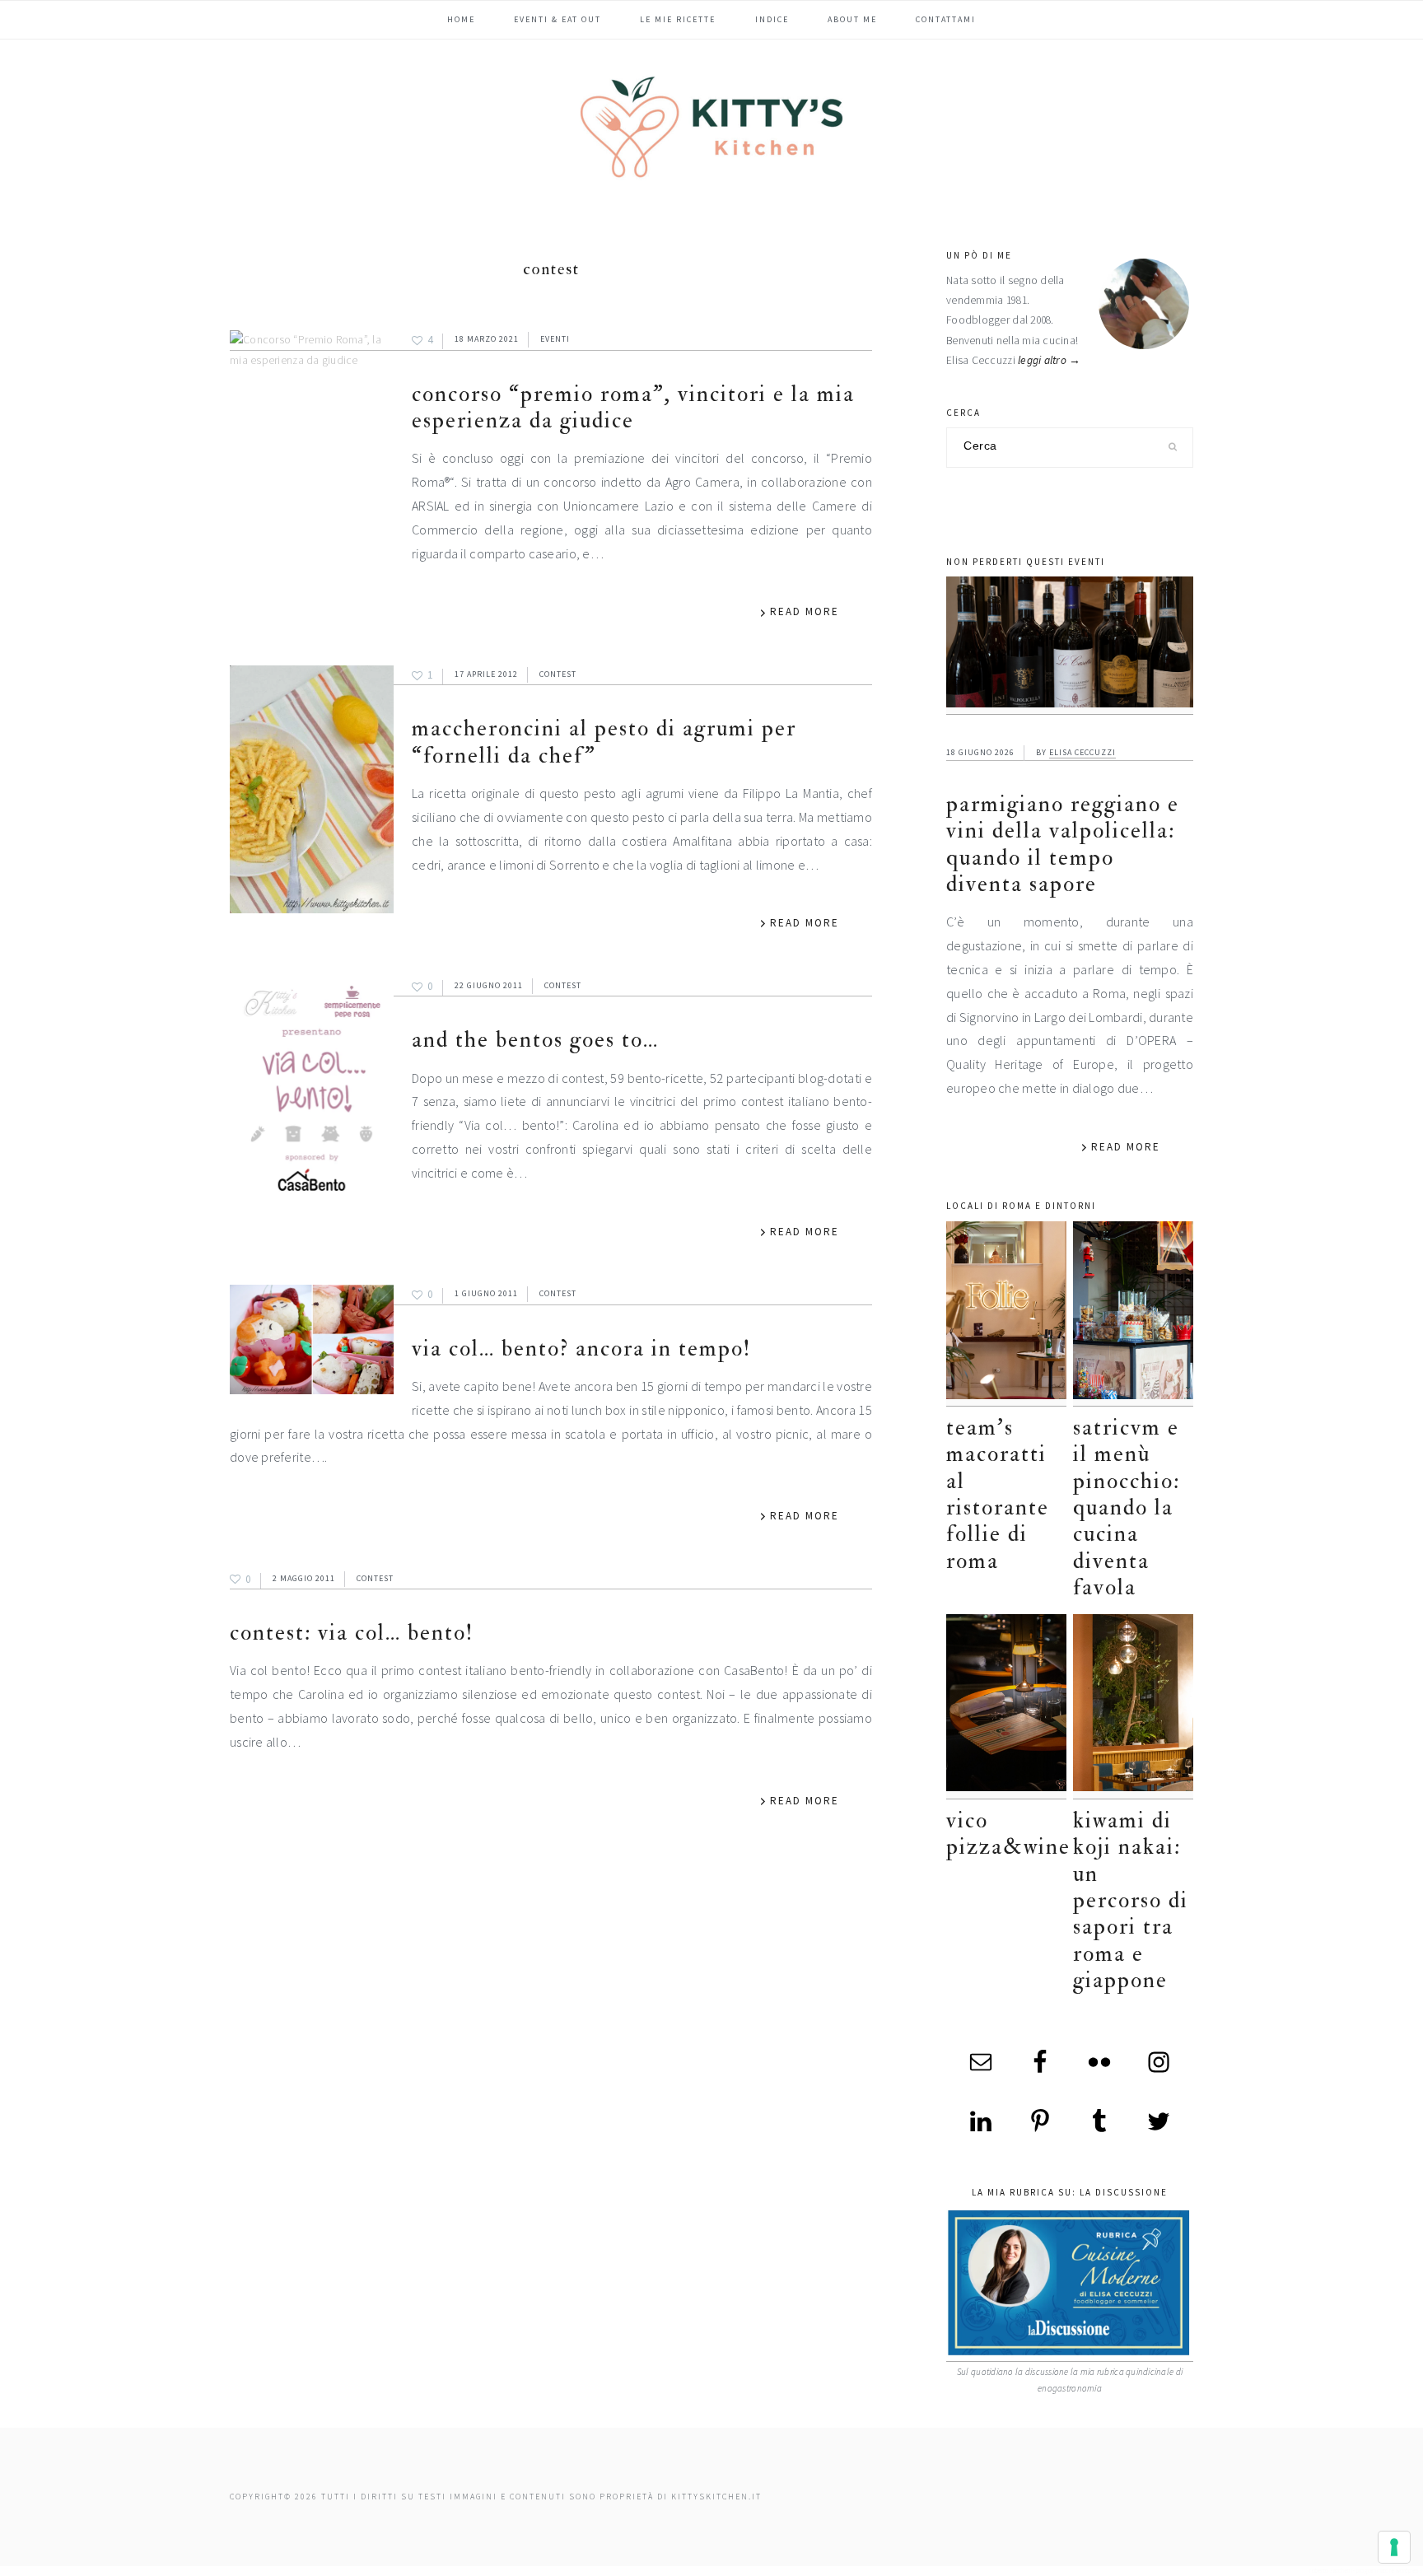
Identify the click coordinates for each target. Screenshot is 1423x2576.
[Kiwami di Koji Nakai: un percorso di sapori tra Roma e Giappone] (1133, 1707)
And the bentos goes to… (535, 1040)
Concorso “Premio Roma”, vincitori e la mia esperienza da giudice (633, 407)
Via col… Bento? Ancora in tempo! (581, 1349)
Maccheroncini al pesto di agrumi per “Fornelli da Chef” (604, 742)
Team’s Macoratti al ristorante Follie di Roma (998, 1494)
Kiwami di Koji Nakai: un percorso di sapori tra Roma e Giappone (1131, 1900)
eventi (555, 339)
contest (558, 674)
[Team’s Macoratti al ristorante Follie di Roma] (1006, 1314)
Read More (805, 611)
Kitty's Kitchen (711, 127)
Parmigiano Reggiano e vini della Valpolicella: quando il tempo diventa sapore (1063, 844)
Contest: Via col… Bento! (352, 1633)
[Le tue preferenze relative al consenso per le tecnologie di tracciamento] (1394, 2547)
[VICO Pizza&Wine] (1006, 1707)
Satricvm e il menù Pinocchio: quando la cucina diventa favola (1127, 1507)
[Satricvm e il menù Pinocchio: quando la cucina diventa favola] (1133, 1314)
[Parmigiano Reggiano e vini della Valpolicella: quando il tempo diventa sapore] (1070, 646)
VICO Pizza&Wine (1008, 1834)
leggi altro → (1050, 360)
